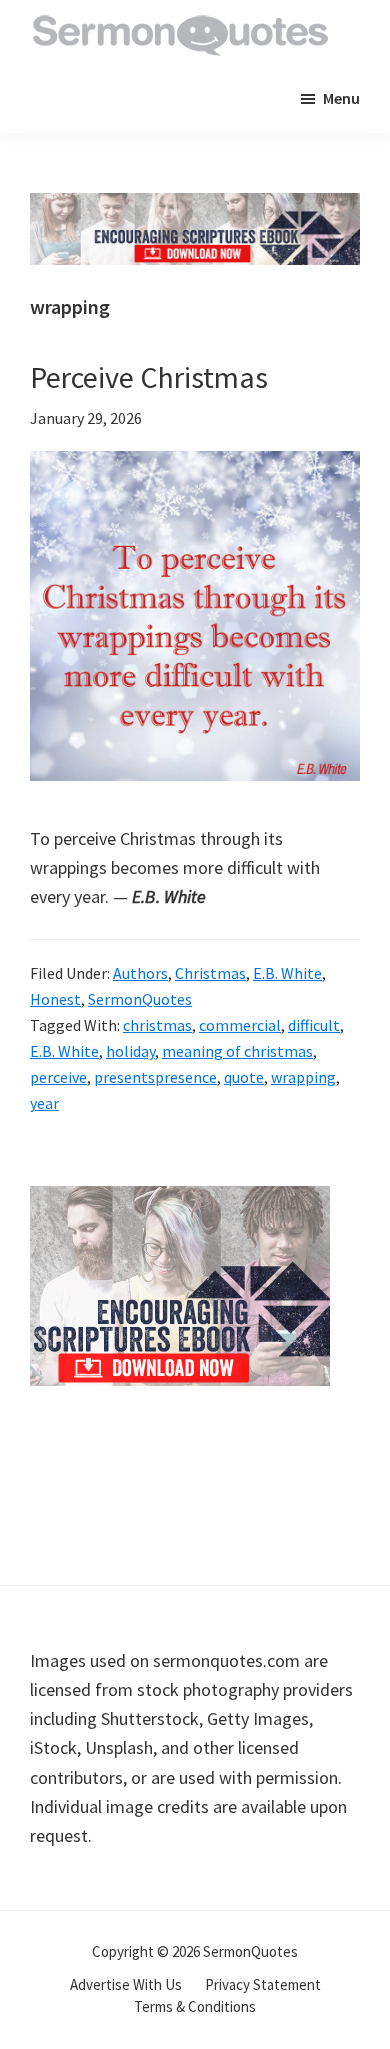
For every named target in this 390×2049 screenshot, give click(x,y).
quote (244, 1077)
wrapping (303, 1077)
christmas (157, 1025)
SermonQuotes (140, 999)
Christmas (210, 973)
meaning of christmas (237, 1051)
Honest (55, 999)
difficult (314, 1025)
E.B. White (287, 973)
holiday (130, 1051)
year (44, 1103)
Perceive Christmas (149, 377)
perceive (58, 1077)
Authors (140, 973)
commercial (240, 1025)
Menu (341, 98)
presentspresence (155, 1077)
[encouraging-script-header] (195, 207)
